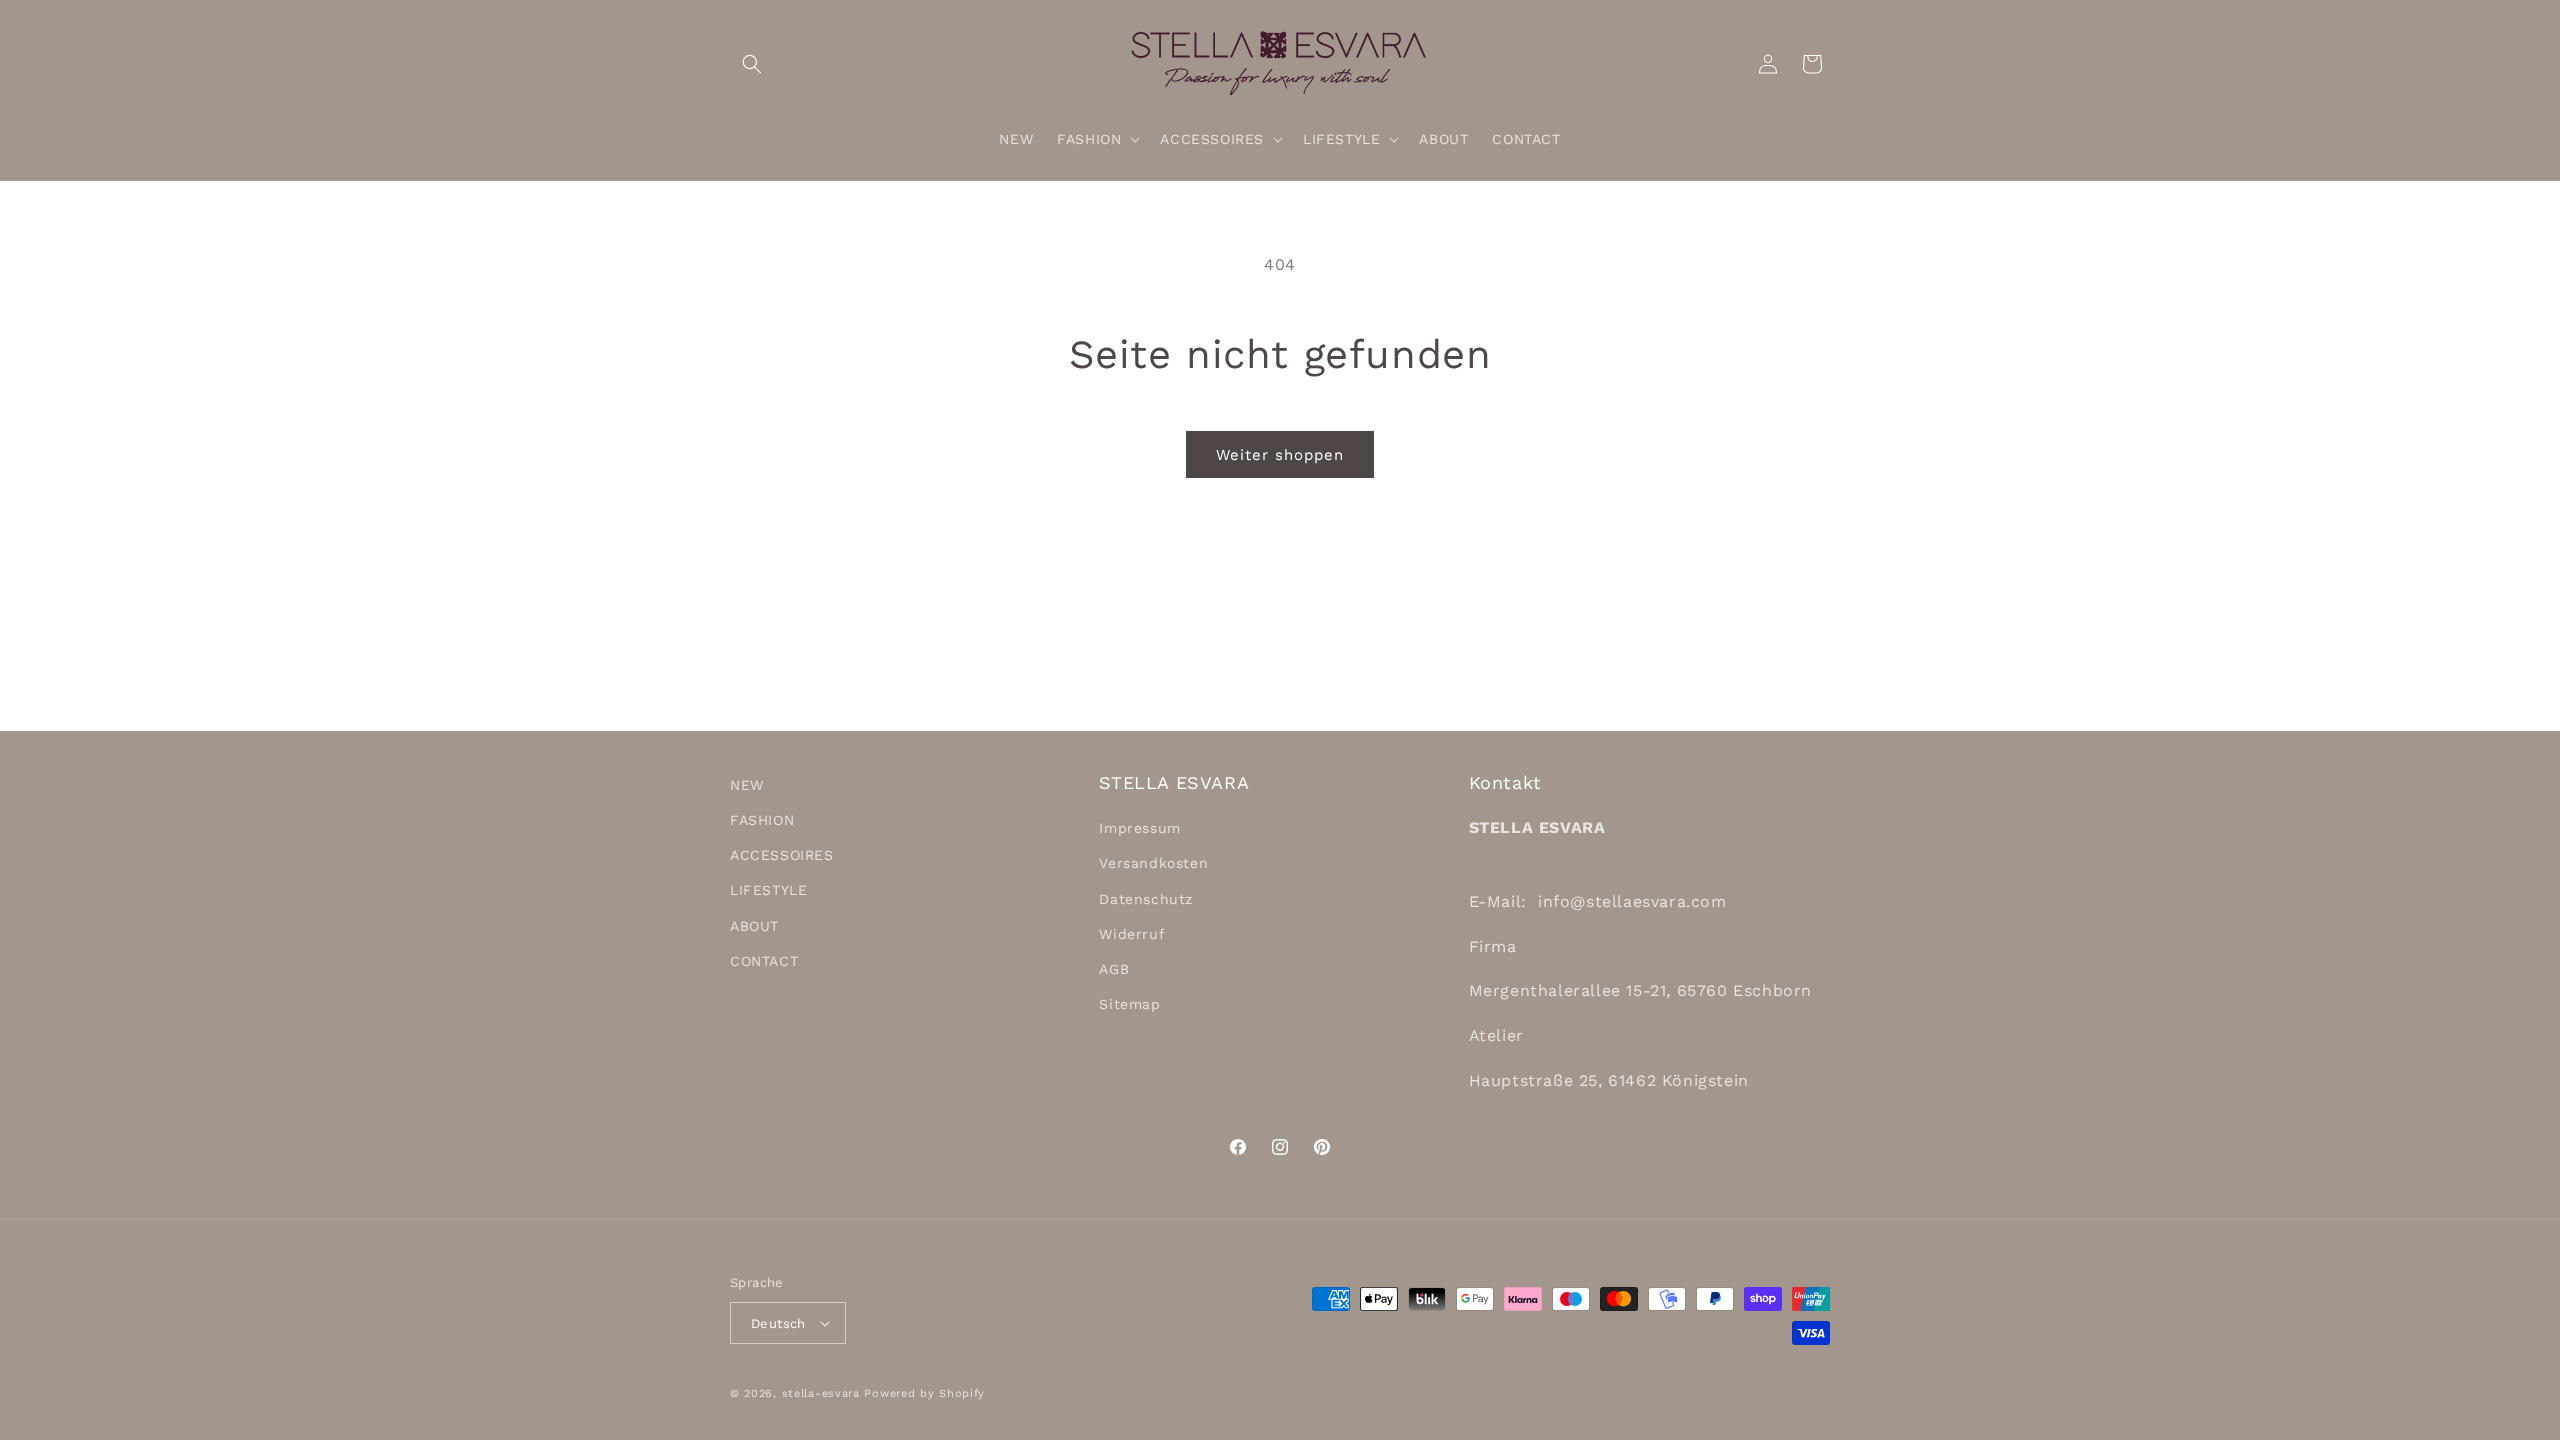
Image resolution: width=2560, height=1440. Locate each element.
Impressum (1139, 828)
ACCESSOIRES (782, 855)
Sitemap (1129, 1004)
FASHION (762, 820)
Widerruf (1132, 934)
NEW (747, 785)
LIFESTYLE (768, 890)
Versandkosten (1153, 863)
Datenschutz (1146, 899)
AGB (1114, 969)
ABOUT (754, 926)
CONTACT (764, 961)
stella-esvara (821, 1393)
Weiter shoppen (1280, 455)
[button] (752, 64)
